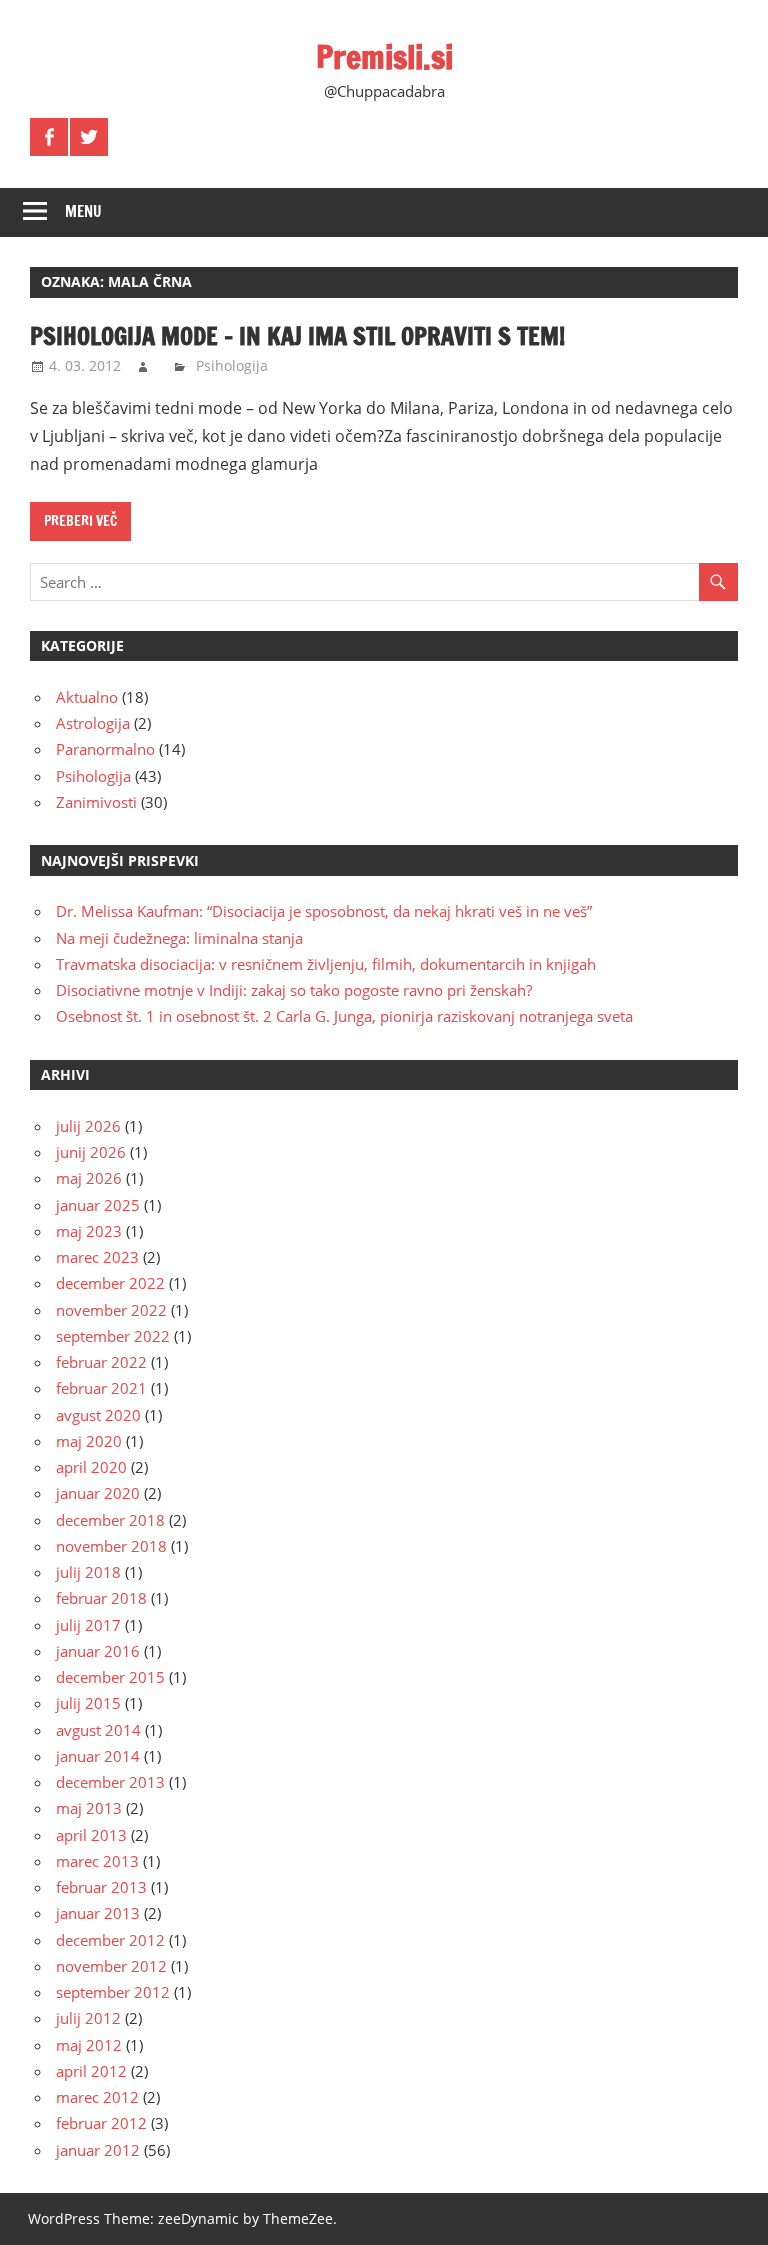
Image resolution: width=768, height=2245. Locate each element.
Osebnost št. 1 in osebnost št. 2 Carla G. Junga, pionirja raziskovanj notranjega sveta (344, 1016)
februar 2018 (101, 1598)
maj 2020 (89, 1441)
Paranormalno (105, 749)
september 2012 (113, 1992)
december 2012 (110, 1940)
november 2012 (111, 1966)
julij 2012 (88, 2018)
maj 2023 (89, 1231)
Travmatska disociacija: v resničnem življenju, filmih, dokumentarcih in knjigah (326, 964)
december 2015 (110, 1677)
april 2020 (91, 1467)
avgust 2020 (98, 1415)
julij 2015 (88, 1703)
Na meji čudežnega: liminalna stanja (179, 938)
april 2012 (91, 2071)
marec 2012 (97, 2097)
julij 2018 (88, 1572)
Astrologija (93, 723)
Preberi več (80, 521)
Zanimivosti (96, 802)
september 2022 (113, 1336)
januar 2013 (98, 1913)
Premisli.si (384, 57)
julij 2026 (88, 1126)
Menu (83, 211)
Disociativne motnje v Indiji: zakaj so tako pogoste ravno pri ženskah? (294, 990)
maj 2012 (89, 2045)
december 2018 (110, 1520)
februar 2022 (101, 1362)
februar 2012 (101, 2123)
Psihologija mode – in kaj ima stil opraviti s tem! (297, 336)
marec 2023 (97, 1257)
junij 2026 (91, 1152)
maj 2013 (89, 1808)
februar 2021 (101, 1388)
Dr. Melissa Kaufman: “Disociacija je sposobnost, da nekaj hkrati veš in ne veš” (324, 911)
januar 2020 (98, 1493)
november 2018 (111, 1546)
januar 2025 (98, 1205)
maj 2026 (89, 1178)
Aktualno (87, 697)
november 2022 (111, 1310)
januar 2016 (98, 1651)
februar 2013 (101, 1887)
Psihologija (232, 365)
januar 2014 (98, 1756)
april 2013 (91, 1835)
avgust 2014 (98, 1730)
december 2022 (110, 1283)
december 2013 (110, 1782)
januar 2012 (98, 2150)
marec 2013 (97, 1861)
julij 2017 (88, 1625)
